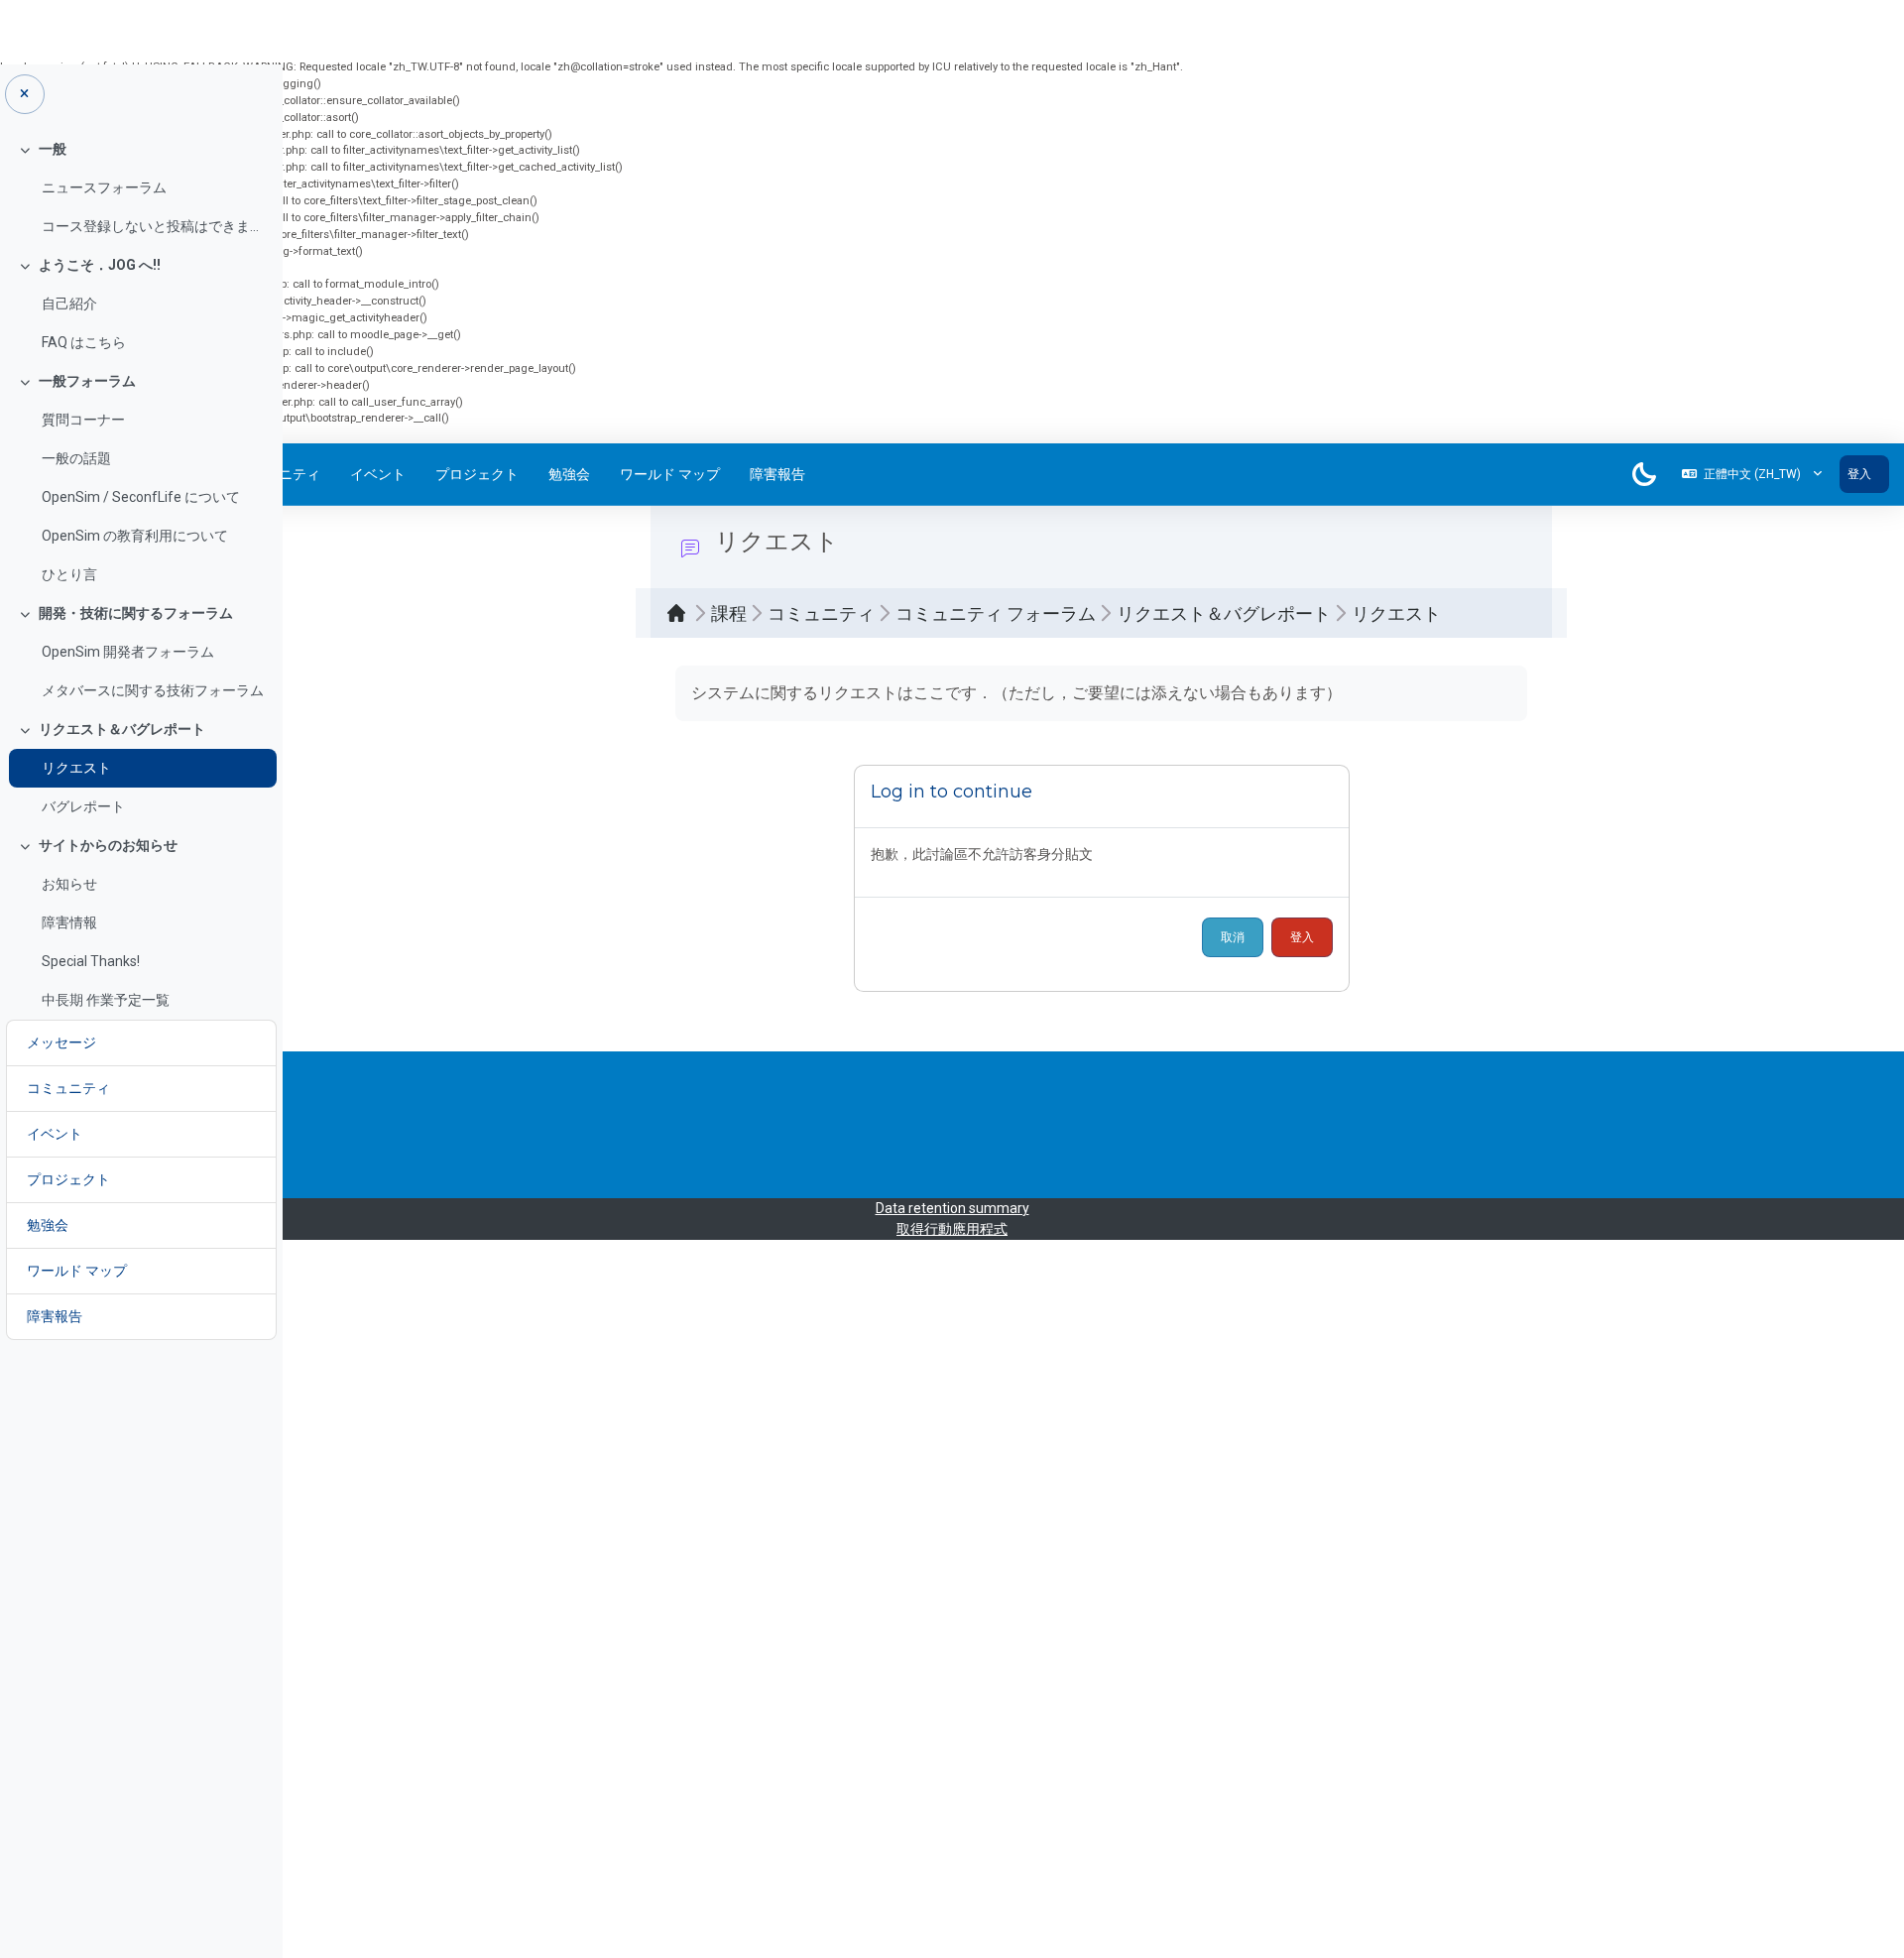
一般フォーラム (87, 381)
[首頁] (681, 613)
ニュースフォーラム (104, 187)
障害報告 (777, 474)
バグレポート (83, 806)
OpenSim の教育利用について (135, 536)
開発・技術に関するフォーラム (136, 613)
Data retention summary (952, 1208)
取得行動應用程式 (952, 1229)
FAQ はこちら (84, 342)
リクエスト (76, 768)
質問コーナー (83, 420)
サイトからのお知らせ (108, 845)
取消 (1233, 937)
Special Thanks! (91, 961)
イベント (378, 474)
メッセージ (61, 1042)
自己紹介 (69, 304)
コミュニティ (68, 1088)
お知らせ (69, 884)
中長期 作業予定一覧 (106, 1000)
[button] (1752, 474)
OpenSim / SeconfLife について (141, 497)
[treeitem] (141, 188)
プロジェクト (477, 474)
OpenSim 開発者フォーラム (128, 652)
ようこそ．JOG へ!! (100, 265)
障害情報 (69, 922)
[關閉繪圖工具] (25, 94)
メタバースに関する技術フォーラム (153, 690)
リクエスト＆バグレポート (122, 729)
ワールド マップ (670, 474)
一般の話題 (76, 458)
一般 (53, 149)
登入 (1859, 474)
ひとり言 (69, 574)
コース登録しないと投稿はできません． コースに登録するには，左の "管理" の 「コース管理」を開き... (154, 226)
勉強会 (569, 474)
